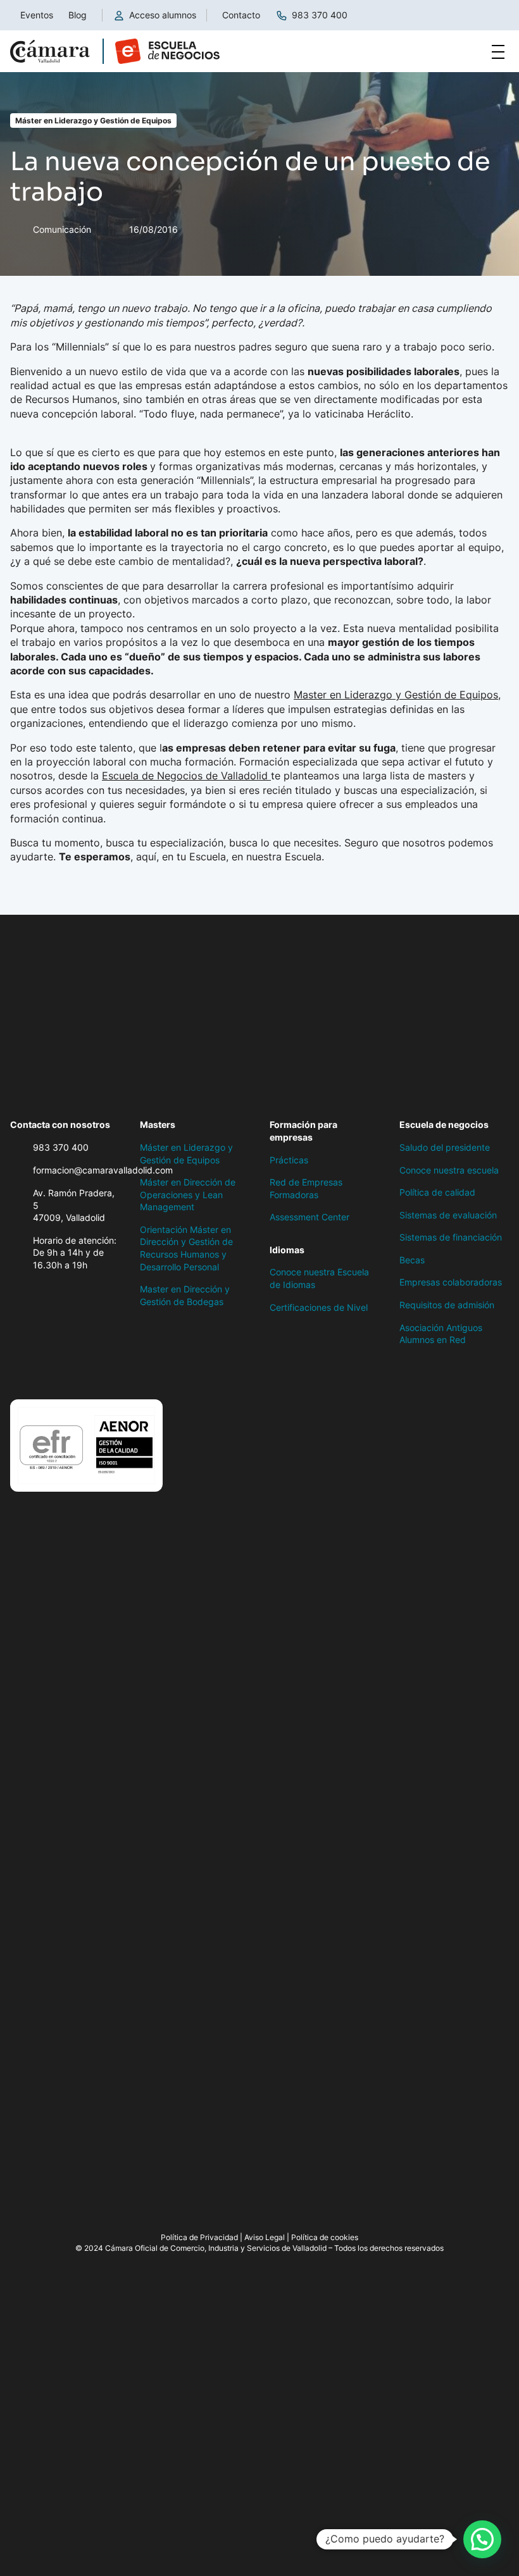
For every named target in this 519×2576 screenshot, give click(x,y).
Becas (412, 1260)
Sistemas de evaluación (448, 1215)
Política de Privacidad (199, 2237)
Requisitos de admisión (447, 1305)
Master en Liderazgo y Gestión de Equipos (396, 695)
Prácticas (289, 1160)
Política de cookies (325, 2237)
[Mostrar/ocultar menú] (498, 51)
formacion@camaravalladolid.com (103, 1170)
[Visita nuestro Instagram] (67, 1373)
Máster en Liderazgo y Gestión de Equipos (93, 121)
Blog (78, 15)
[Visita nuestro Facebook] (16, 1373)
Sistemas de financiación (451, 1237)
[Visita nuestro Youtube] (118, 1373)
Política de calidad (437, 1192)
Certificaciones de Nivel (319, 1307)
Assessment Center (310, 1217)
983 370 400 (320, 15)
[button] (482, 2539)
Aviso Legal (265, 2237)
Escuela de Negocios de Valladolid (186, 776)
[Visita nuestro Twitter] (42, 1373)
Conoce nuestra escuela (449, 1170)
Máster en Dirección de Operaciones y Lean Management (188, 1194)
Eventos (37, 15)
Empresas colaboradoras (451, 1282)
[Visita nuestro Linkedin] (92, 1373)
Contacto (241, 15)
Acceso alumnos (163, 15)
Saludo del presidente (445, 1147)
